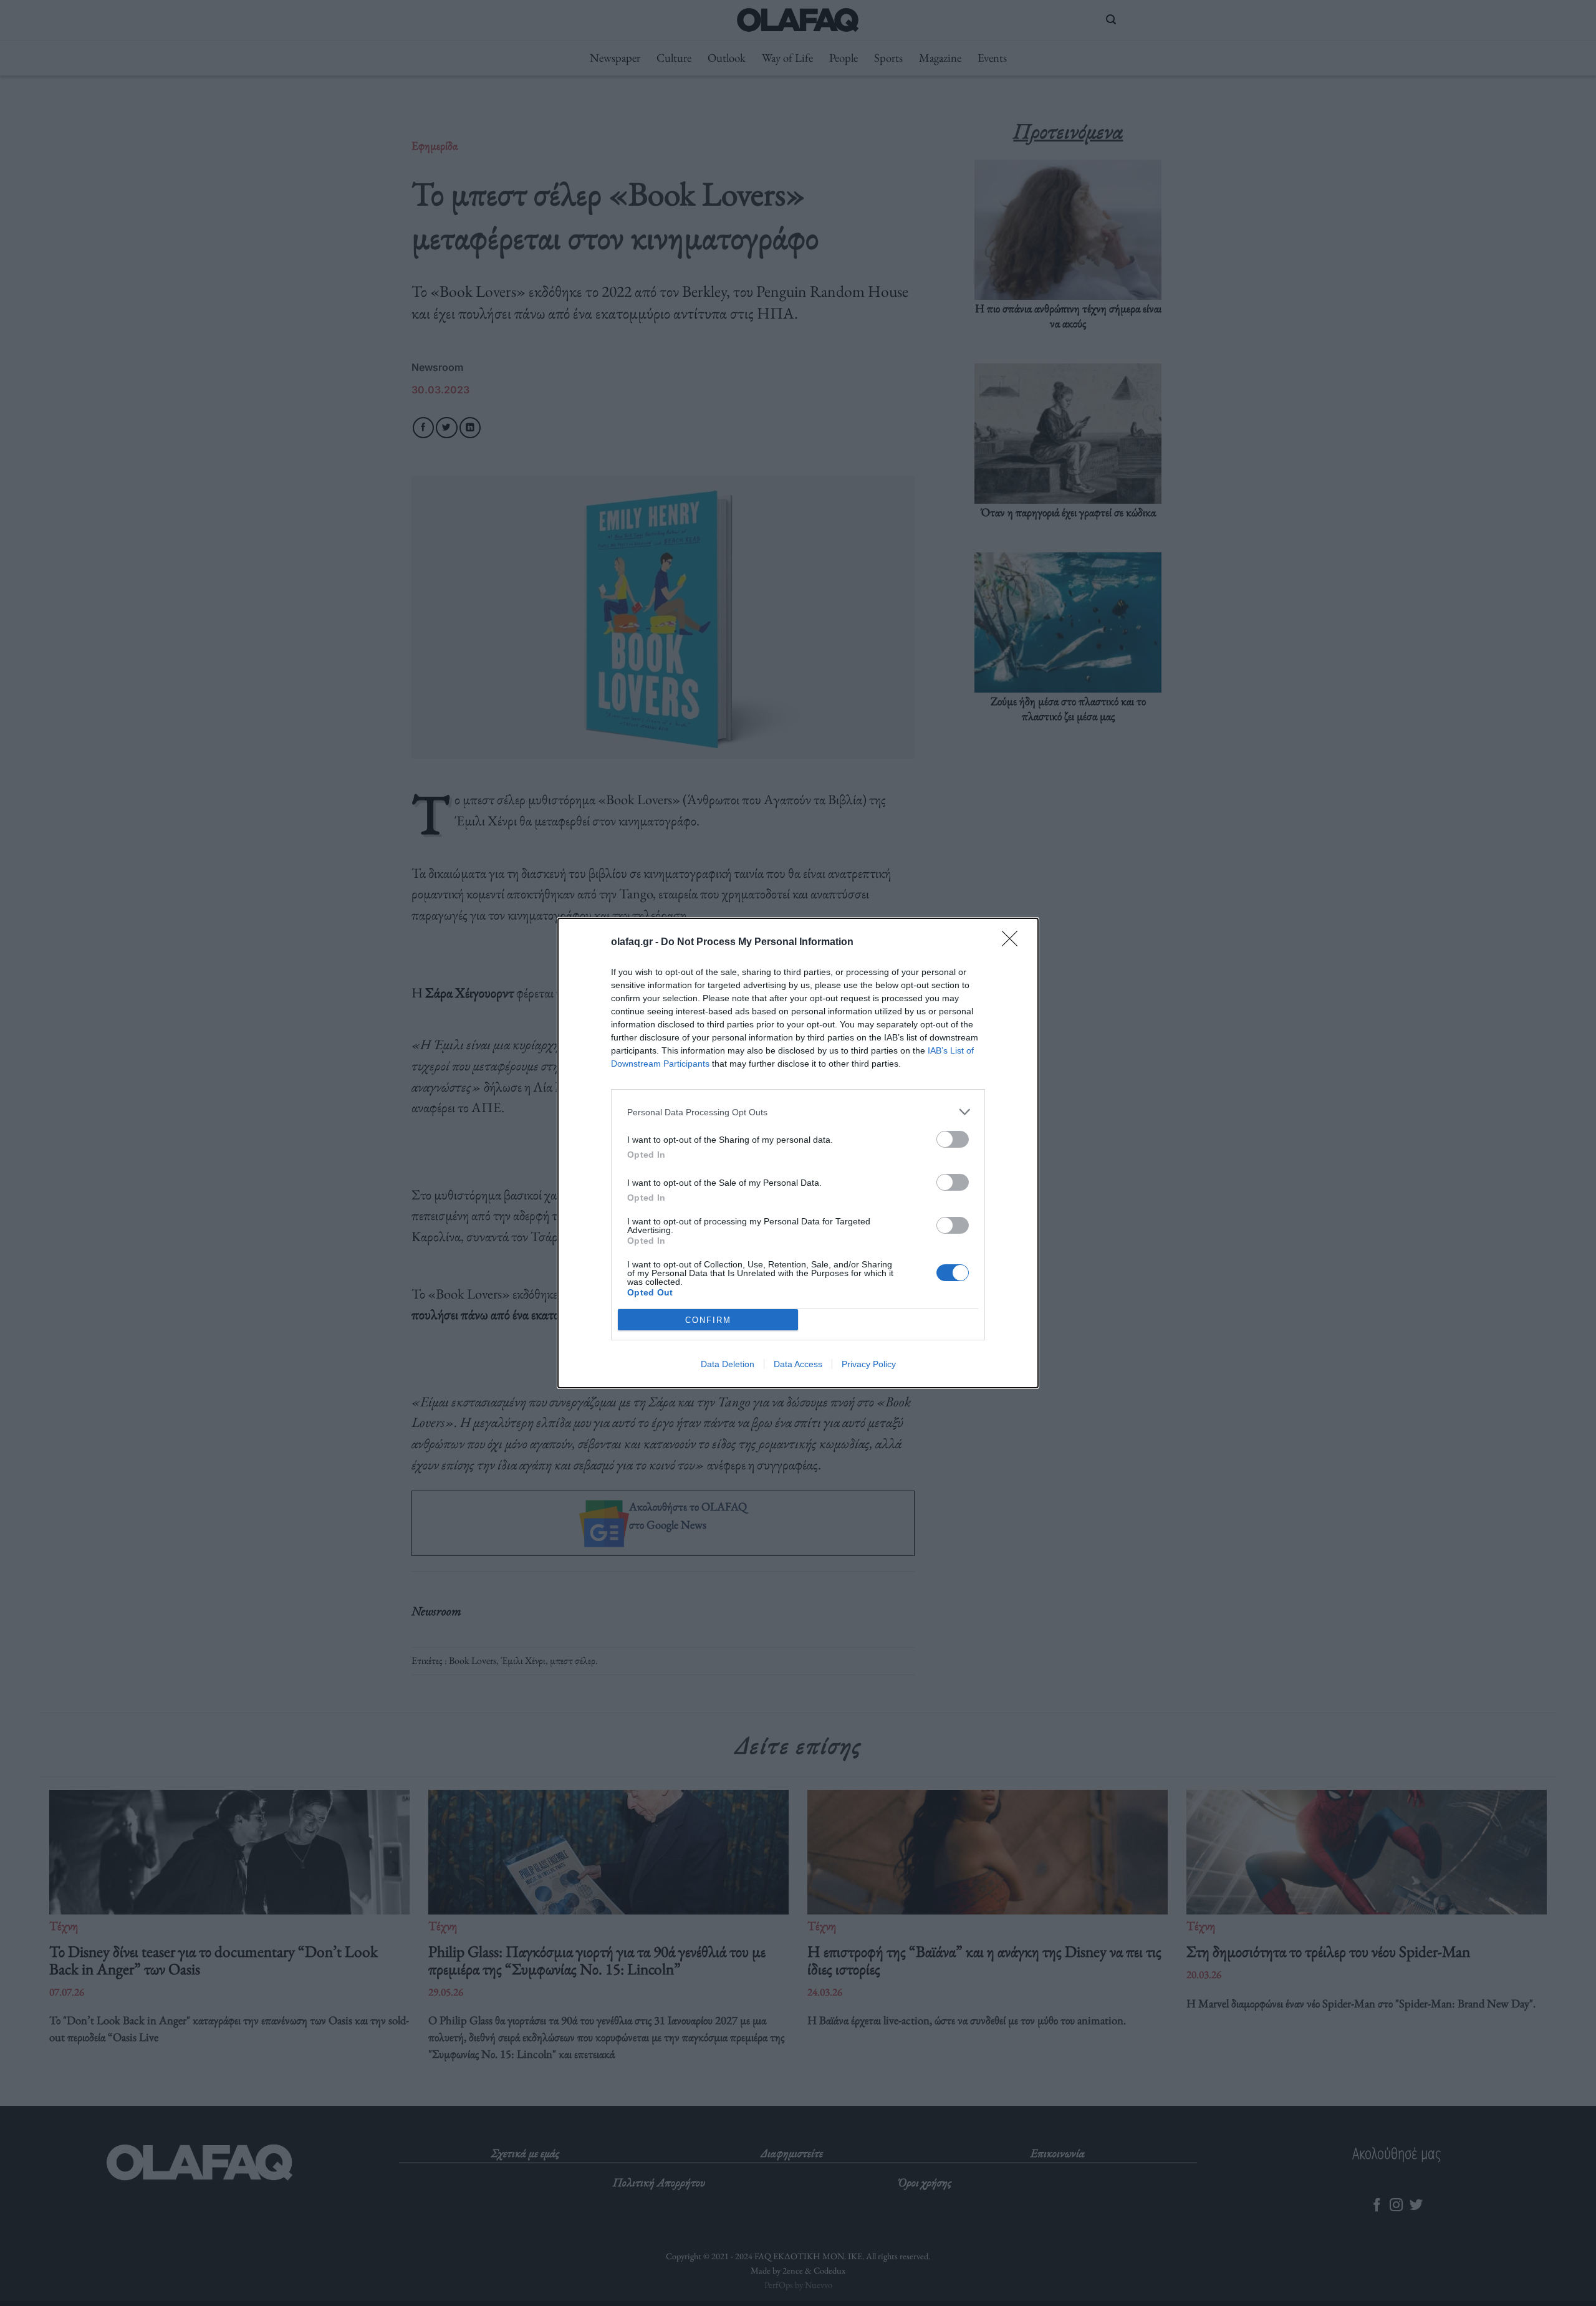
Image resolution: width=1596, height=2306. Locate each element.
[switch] (953, 1139)
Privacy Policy (869, 1364)
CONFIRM (708, 1320)
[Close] (1014, 943)
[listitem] (798, 1112)
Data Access (798, 1364)
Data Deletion (728, 1364)
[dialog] (798, 1153)
